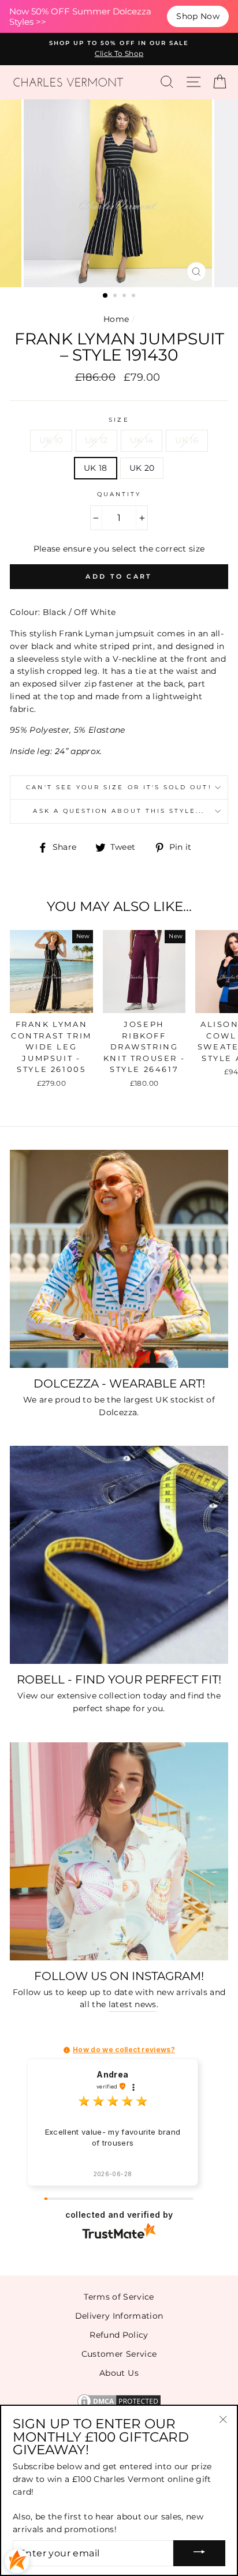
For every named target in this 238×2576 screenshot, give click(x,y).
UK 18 (96, 468)
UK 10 (51, 440)
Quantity (119, 494)
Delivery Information (119, 2316)
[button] (67, 2050)
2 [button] (116, 297)
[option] (119, 49)
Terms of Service (119, 2297)
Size (119, 420)
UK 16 (187, 440)
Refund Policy (119, 2335)
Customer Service (119, 2354)
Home (116, 319)
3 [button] (125, 297)
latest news (133, 2004)
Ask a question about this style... (119, 811)
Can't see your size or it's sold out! (119, 787)
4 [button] (135, 297)
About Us (119, 2373)
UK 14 (142, 440)
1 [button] (106, 296)
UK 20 (142, 468)
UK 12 (96, 440)
